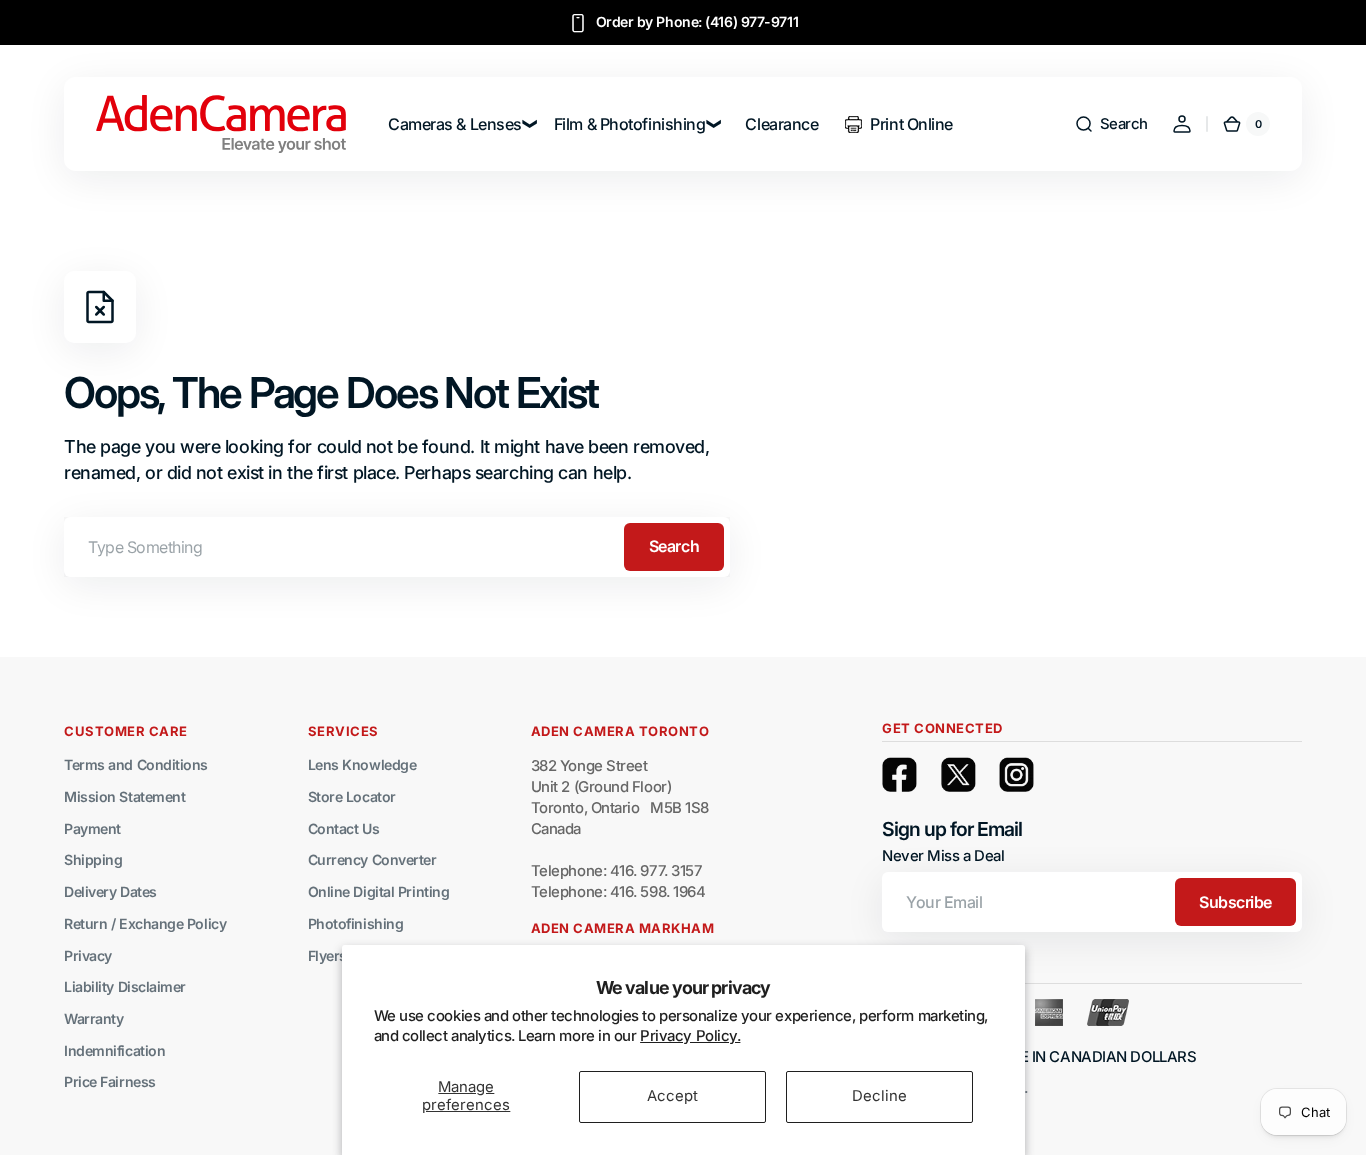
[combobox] (397, 547)
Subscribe (1235, 902)
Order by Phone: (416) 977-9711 (697, 21)
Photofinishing (356, 923)
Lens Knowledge (362, 764)
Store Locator (352, 796)
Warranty (93, 1018)
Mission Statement (124, 796)
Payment (92, 828)
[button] (1111, 124)
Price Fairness (110, 1081)
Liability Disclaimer (125, 986)
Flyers (327, 955)
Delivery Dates (110, 891)
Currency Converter (372, 859)
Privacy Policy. (690, 1036)
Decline (879, 1096)
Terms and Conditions (136, 764)
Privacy (88, 955)
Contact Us (344, 828)
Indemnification (114, 1050)
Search (674, 546)
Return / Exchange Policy (145, 923)
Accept (672, 1096)
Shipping (93, 859)
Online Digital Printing (379, 891)
